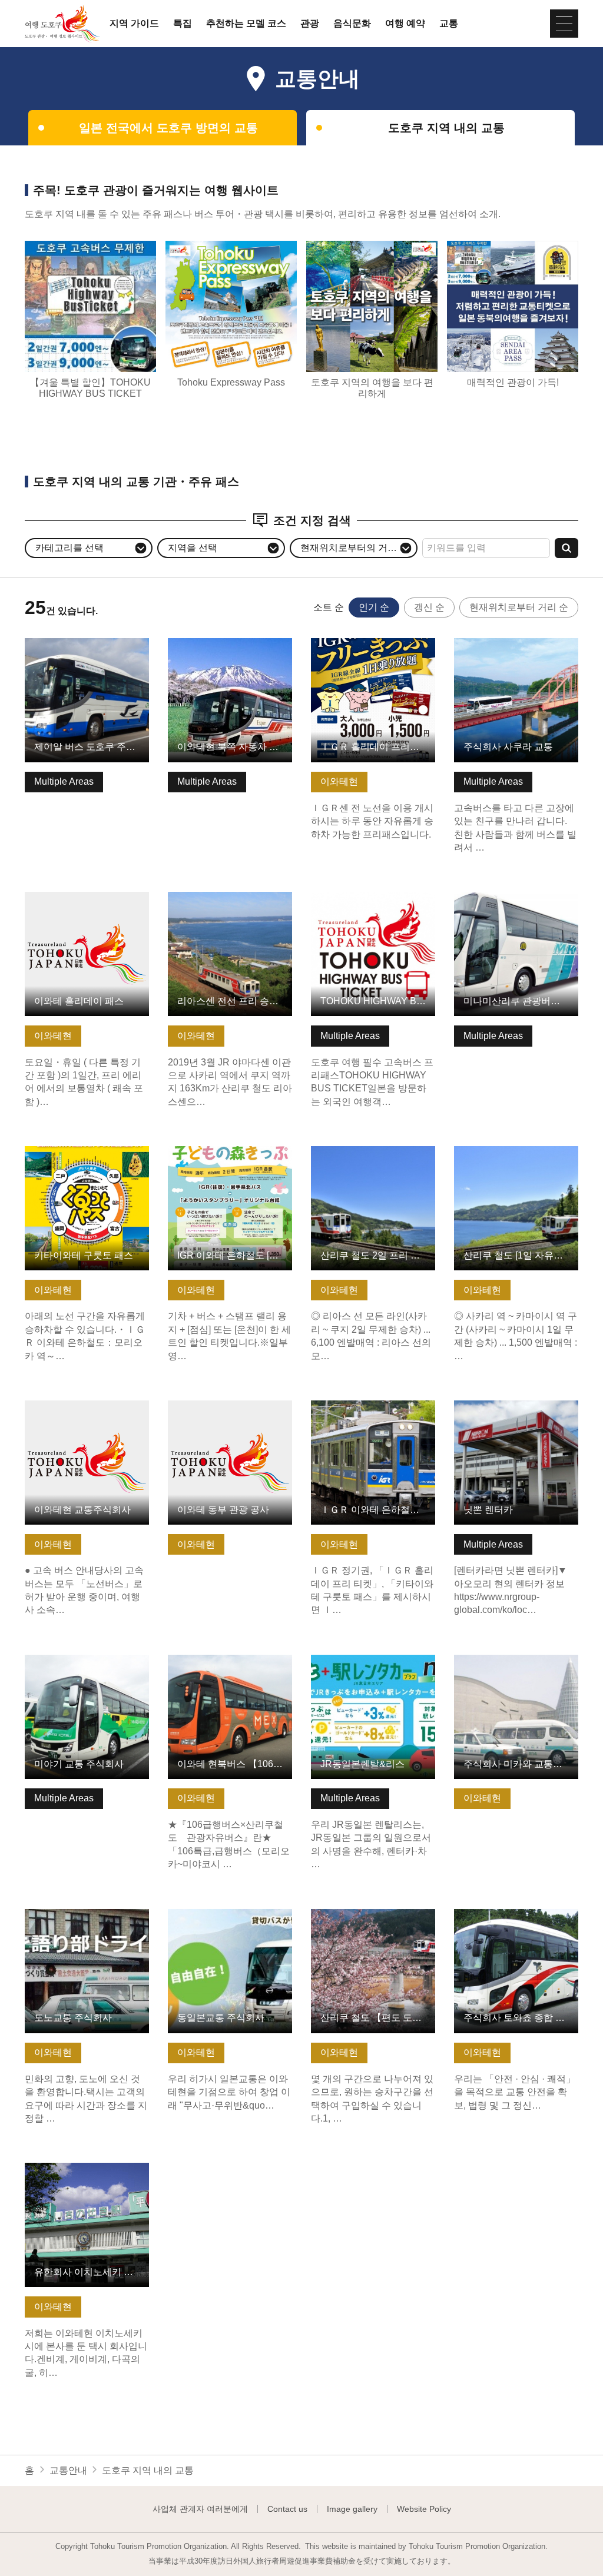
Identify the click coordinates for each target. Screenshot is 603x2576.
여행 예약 (405, 24)
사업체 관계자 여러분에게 (200, 2509)
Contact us (287, 2509)
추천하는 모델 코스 (246, 24)
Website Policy (424, 2509)
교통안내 (68, 2470)
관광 (310, 24)
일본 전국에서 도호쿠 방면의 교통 (168, 128)
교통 (449, 24)
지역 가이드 (134, 24)
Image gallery (352, 2509)
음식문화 (352, 24)
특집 (183, 24)
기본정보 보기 (54, 644)
